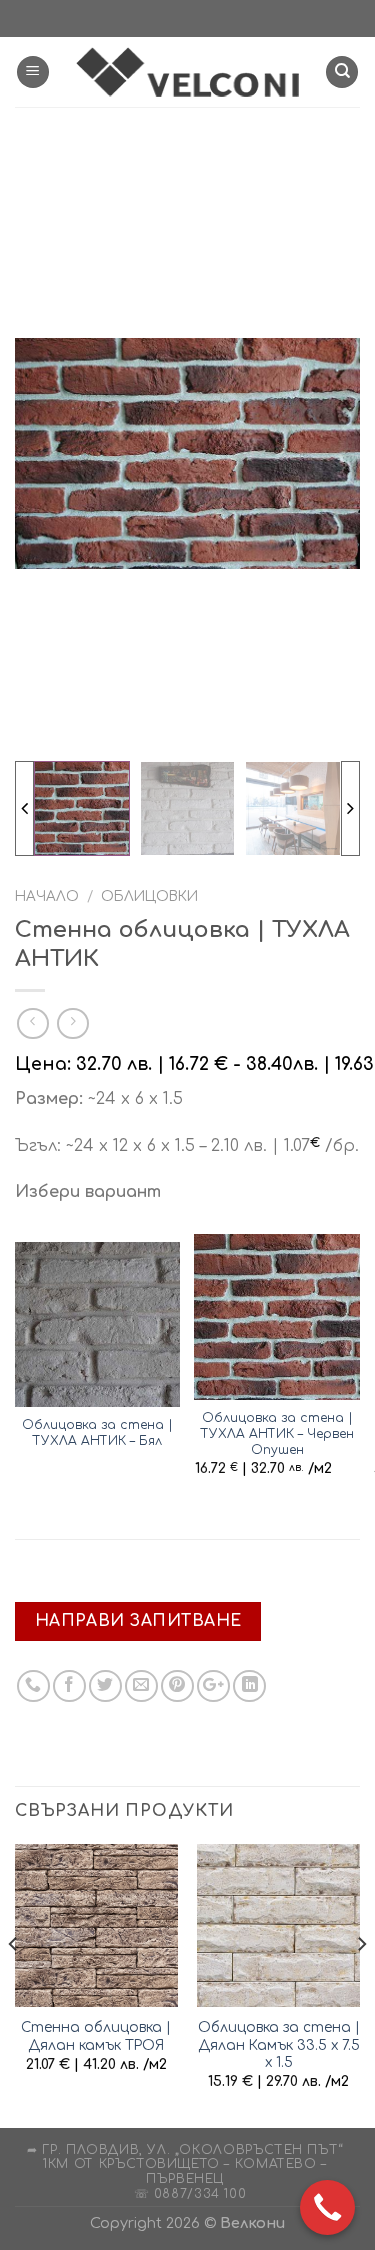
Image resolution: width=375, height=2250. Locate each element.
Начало (47, 896)
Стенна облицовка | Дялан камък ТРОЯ (96, 2036)
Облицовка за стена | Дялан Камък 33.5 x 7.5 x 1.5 (279, 2045)
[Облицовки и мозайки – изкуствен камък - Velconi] (188, 71)
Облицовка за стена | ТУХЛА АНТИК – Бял (97, 1433)
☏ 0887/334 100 (190, 2194)
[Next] (361, 1984)
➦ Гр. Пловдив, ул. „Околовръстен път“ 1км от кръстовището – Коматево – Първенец (185, 2164)
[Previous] (14, 1984)
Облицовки (149, 896)
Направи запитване (138, 1621)
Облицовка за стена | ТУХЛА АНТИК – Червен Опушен (277, 1434)
